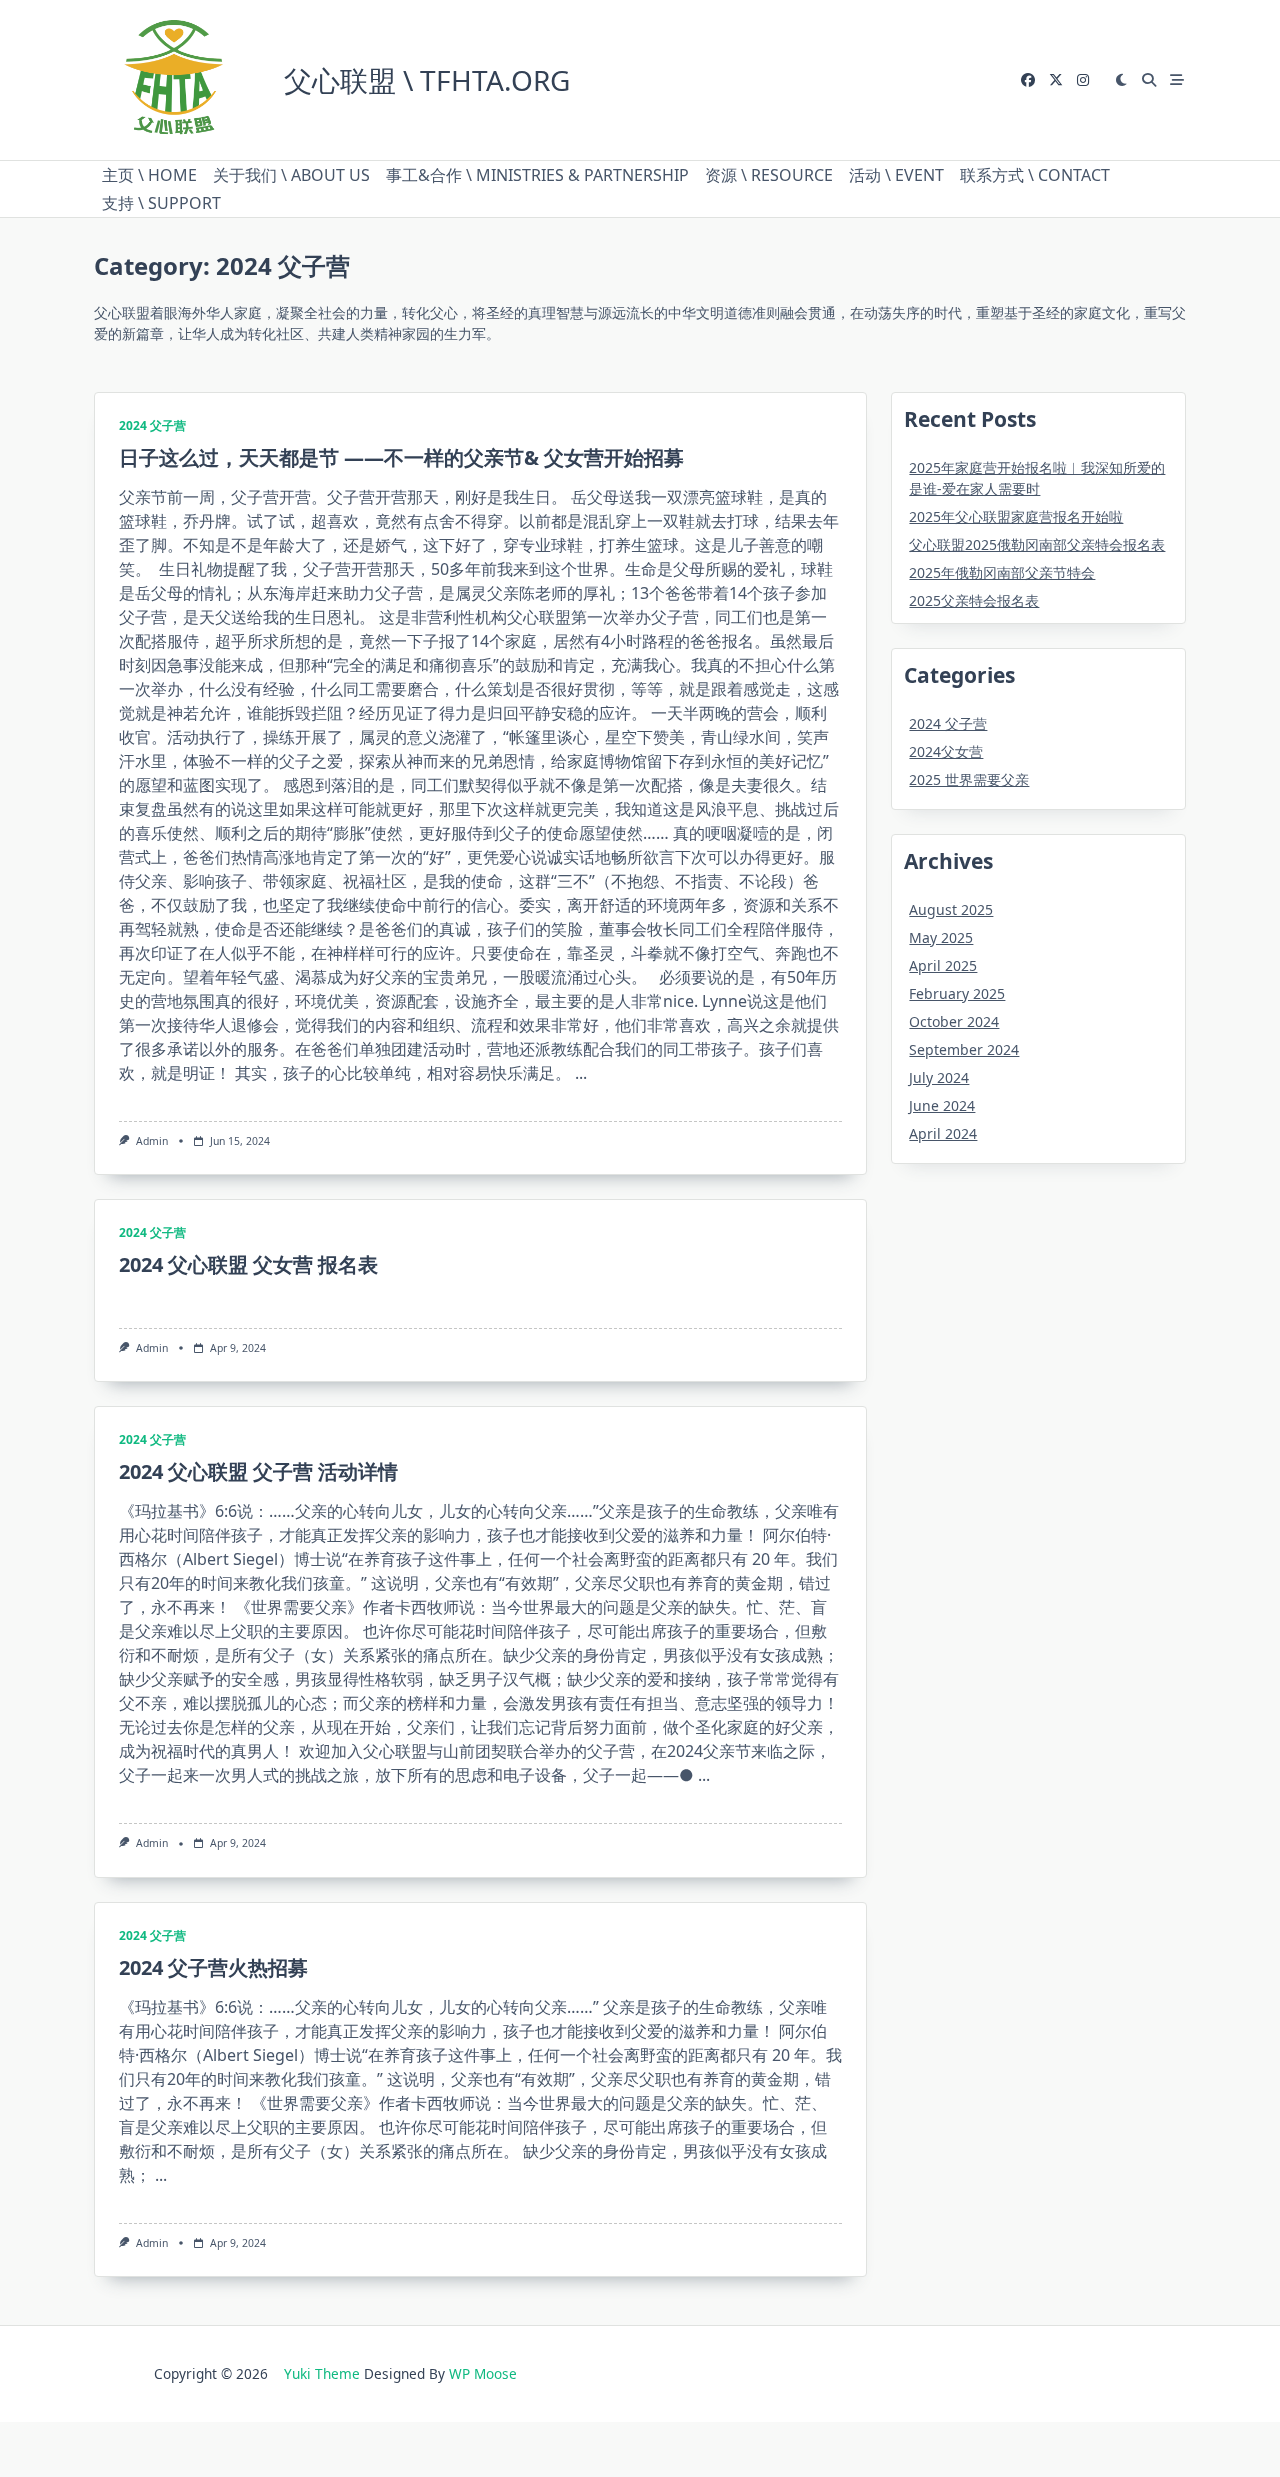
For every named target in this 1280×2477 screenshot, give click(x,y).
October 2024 (954, 1021)
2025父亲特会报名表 (974, 600)
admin (152, 1141)
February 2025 (957, 993)
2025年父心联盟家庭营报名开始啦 (1016, 516)
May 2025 (941, 937)
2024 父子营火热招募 (213, 1967)
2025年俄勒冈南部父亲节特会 (1002, 572)
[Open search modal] (1149, 80)
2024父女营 (946, 751)
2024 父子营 (152, 425)
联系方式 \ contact (1035, 175)
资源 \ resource (769, 175)
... (581, 1073)
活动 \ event (896, 175)
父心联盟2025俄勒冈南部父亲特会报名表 (1037, 544)
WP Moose (483, 2373)
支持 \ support (161, 203)
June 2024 (942, 1105)
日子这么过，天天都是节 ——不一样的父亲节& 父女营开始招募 (401, 457)
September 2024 (964, 1049)
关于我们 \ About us (291, 175)
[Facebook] (1028, 80)
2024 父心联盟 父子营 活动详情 (258, 1471)
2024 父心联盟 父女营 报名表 (248, 1264)
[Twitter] (1056, 80)
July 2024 (939, 1077)
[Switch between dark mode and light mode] (1122, 80)
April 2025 (943, 965)
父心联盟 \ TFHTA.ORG (427, 80)
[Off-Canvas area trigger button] (1177, 80)
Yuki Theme (322, 2373)
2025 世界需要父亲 (969, 779)
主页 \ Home (149, 175)
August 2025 (951, 909)
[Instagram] (1083, 80)
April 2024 (943, 1133)
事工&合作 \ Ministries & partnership (537, 175)
